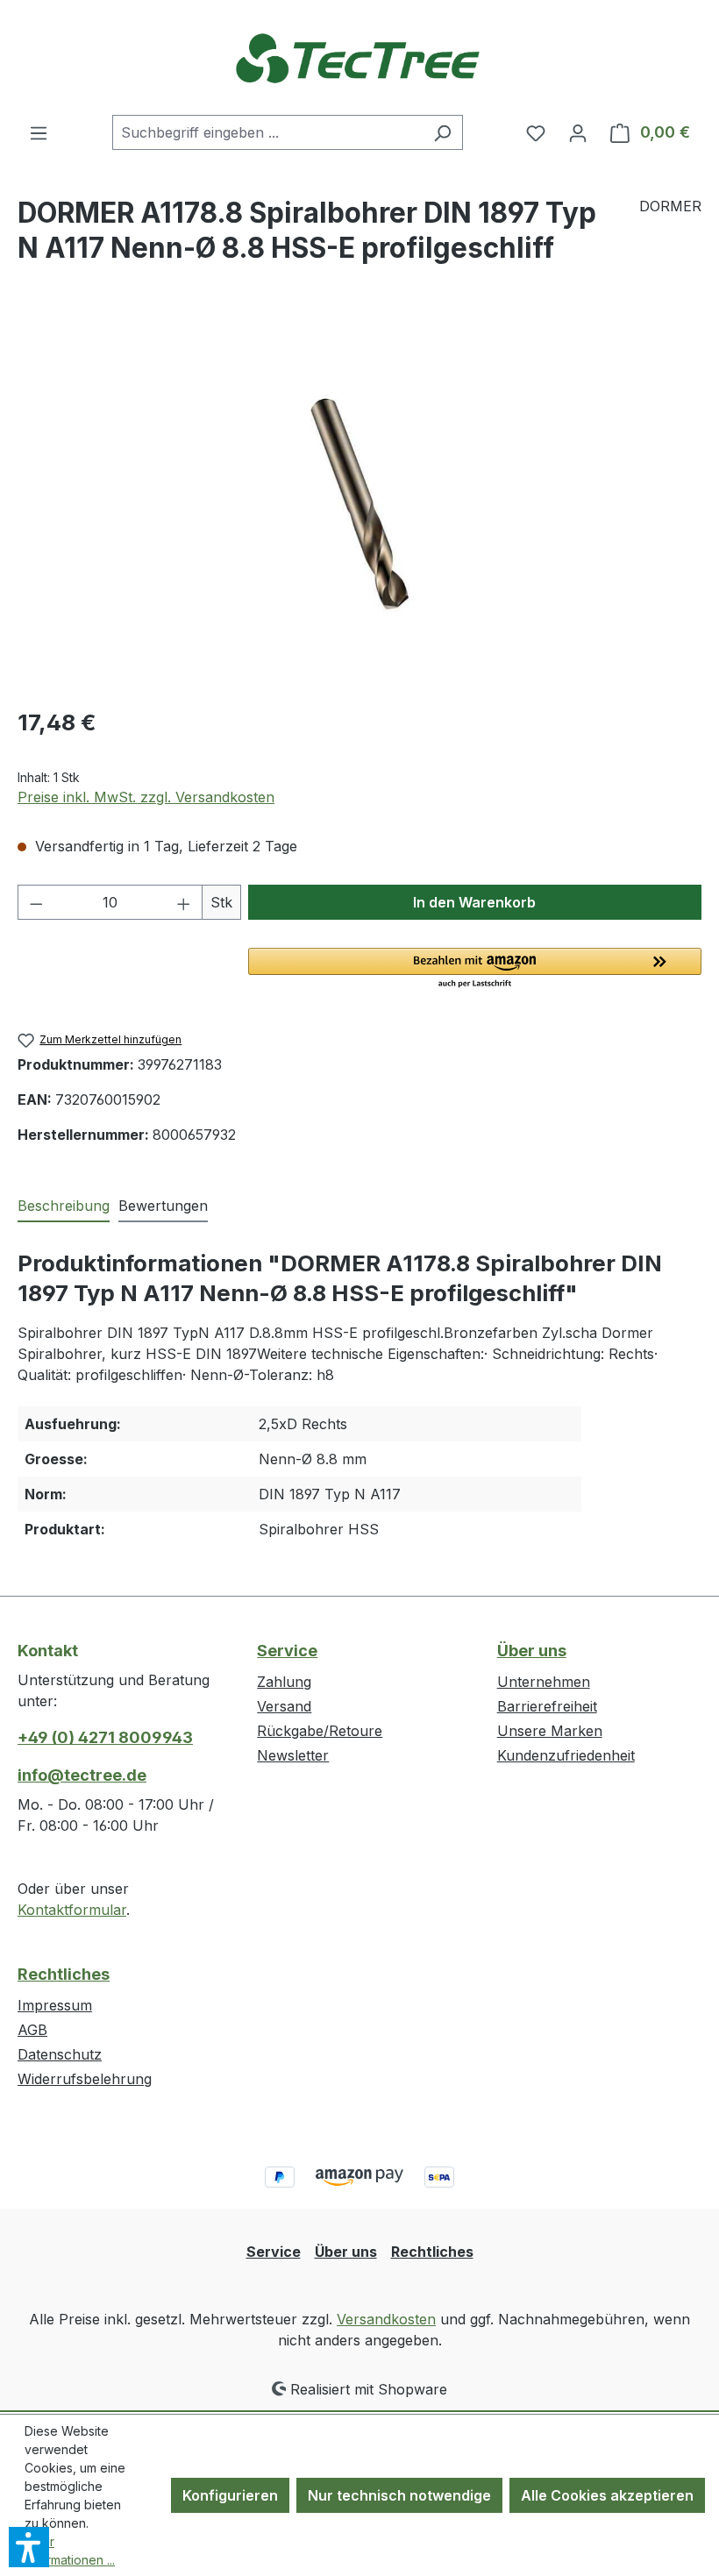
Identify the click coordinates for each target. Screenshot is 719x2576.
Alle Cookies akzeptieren (607, 2495)
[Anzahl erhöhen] (184, 902)
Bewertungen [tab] (163, 1206)
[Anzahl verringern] (36, 902)
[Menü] (39, 132)
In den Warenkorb (474, 902)
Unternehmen (544, 1682)
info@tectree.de (82, 1775)
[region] (359, 503)
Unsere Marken (550, 1731)
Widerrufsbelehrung (85, 2079)
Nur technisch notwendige (399, 2495)
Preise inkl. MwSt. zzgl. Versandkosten (146, 797)
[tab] (64, 1206)
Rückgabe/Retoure (320, 1731)
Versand (284, 1706)
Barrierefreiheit (547, 1706)
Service (287, 1651)
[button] (475, 969)
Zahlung (284, 1682)
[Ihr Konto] (578, 132)
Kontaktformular (72, 1910)
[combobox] (267, 132)
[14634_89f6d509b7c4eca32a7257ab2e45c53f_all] (359, 503)
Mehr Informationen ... (70, 2551)
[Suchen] (442, 132)
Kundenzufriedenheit (566, 1755)
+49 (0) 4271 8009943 (105, 1737)
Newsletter (293, 1755)
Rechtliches (64, 1974)
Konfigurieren (230, 2495)
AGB (32, 2030)
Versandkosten (386, 2319)
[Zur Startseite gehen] (359, 57)
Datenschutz (60, 2054)
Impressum (55, 2005)
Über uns (532, 1651)
